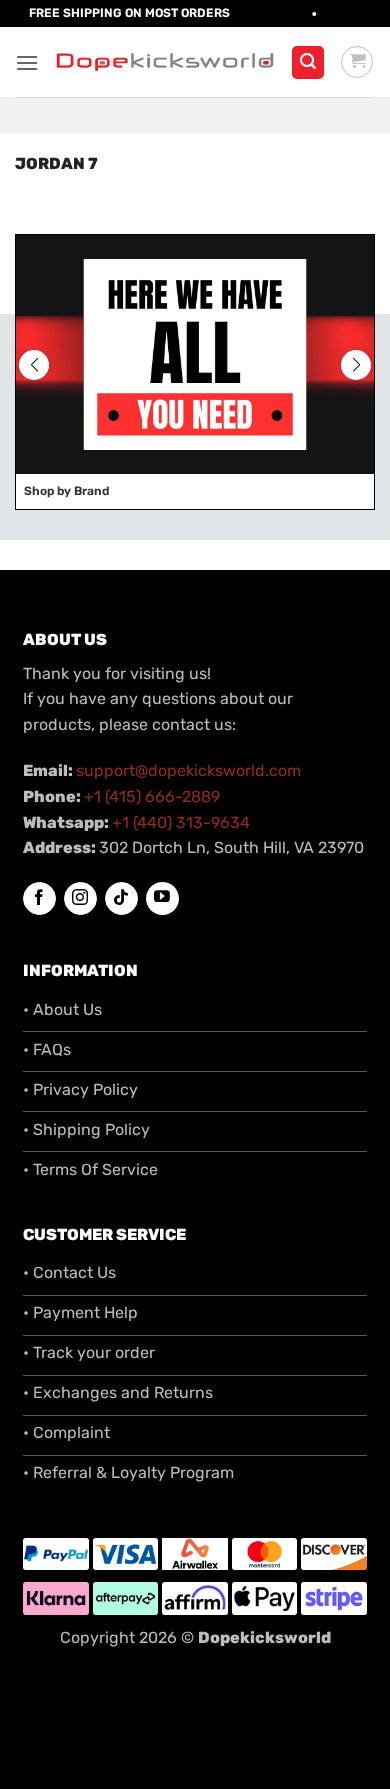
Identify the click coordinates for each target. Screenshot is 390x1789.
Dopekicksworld (264, 1637)
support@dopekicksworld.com (188, 770)
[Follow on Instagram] (80, 899)
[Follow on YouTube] (162, 898)
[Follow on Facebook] (39, 899)
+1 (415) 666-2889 (152, 796)
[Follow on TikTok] (121, 899)
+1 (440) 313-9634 (181, 822)
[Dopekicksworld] (165, 62)
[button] (27, 62)
